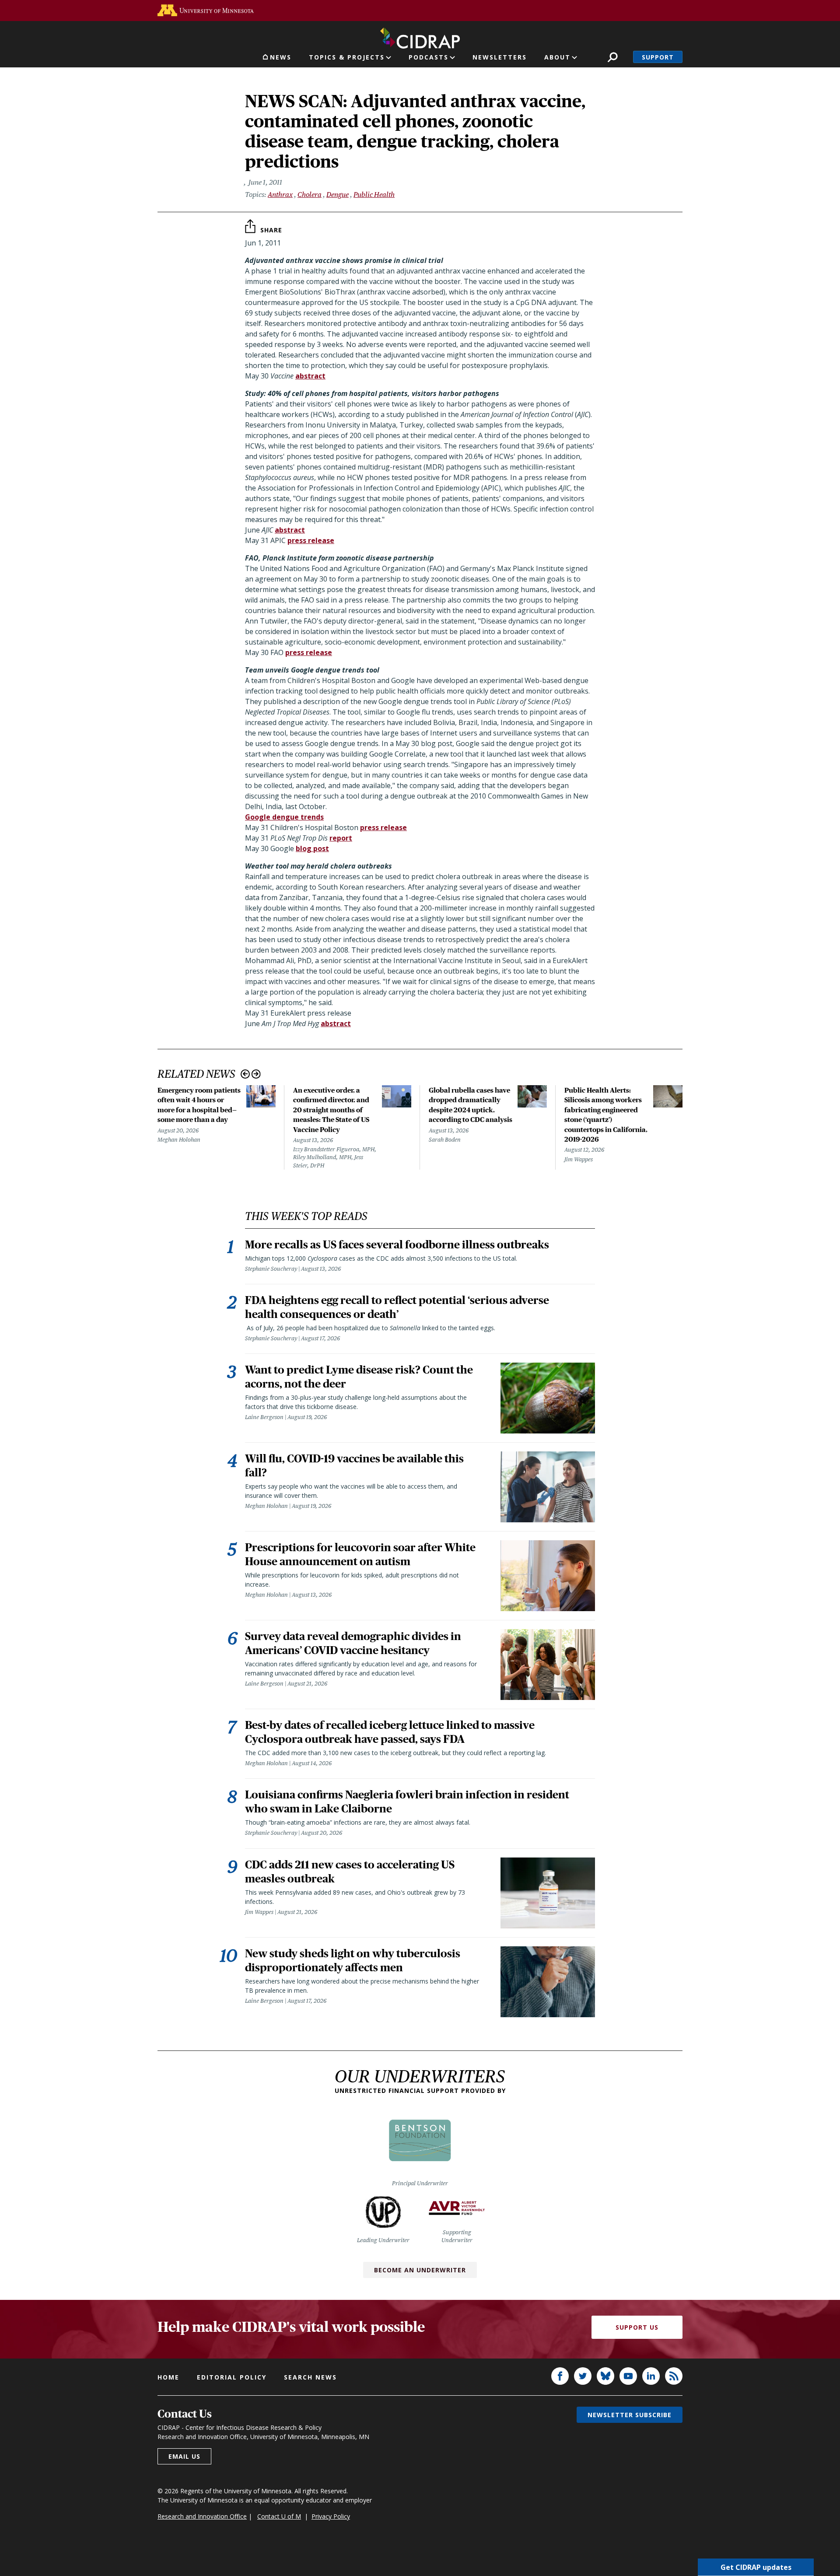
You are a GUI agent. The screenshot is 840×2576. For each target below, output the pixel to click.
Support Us (637, 2327)
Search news (310, 2377)
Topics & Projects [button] (347, 57)
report (341, 838)
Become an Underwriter (420, 2270)
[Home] (420, 36)
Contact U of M (279, 2516)
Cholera (310, 195)
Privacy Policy (331, 2516)
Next (256, 1074)
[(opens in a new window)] (206, 10)
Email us (184, 2456)
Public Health (374, 195)
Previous (245, 1074)
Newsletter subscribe (630, 2415)
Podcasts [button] (429, 57)
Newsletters (500, 57)
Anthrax (280, 195)
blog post (312, 848)
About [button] (557, 57)
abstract (310, 376)
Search (613, 57)
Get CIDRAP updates (756, 2567)
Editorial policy (232, 2377)
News (281, 57)
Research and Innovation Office (202, 2516)
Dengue (338, 195)
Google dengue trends (284, 817)
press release (311, 540)
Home (168, 2377)
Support (658, 57)
